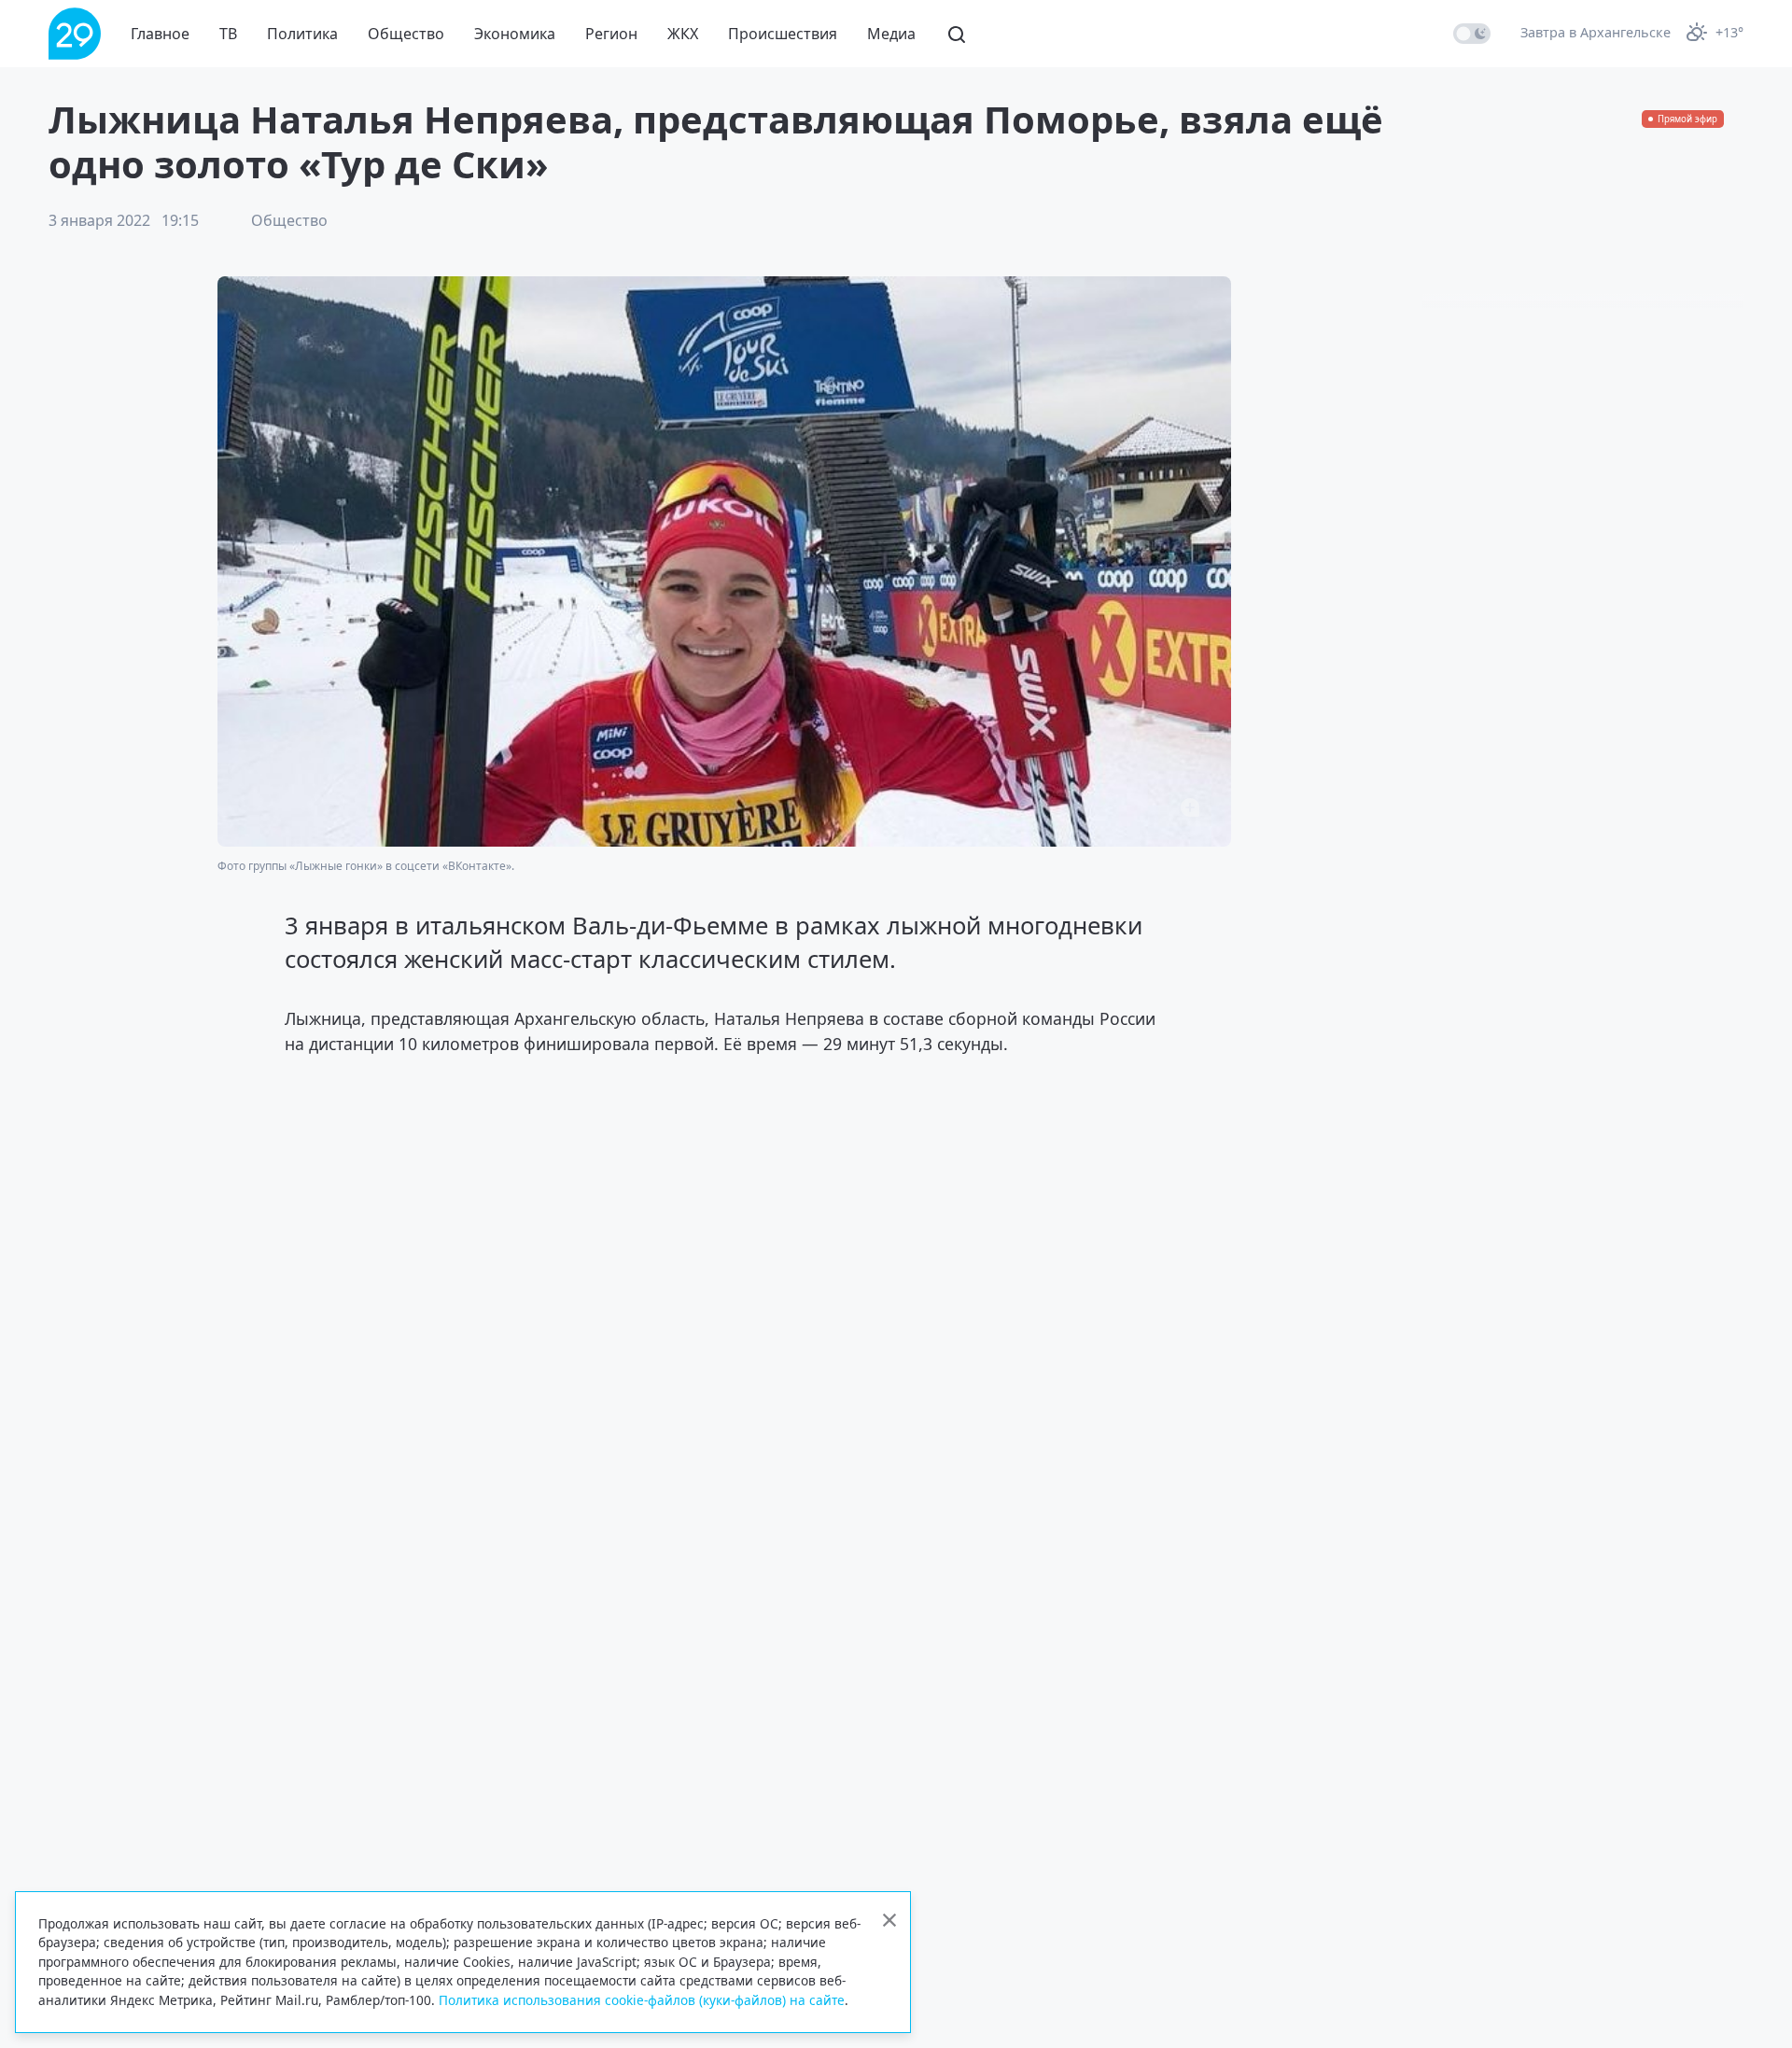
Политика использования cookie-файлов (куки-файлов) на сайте (642, 2000)
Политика (302, 34)
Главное (160, 34)
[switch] (1472, 34)
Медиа (891, 34)
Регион (611, 34)
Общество (406, 34)
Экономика (515, 34)
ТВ (228, 34)
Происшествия (783, 34)
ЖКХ (683, 34)
